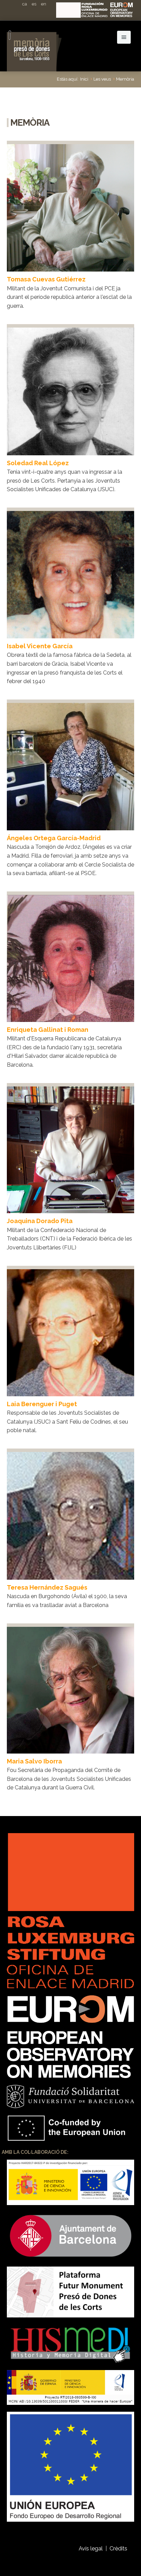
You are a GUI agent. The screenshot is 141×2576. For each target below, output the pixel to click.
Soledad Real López (38, 463)
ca (25, 4)
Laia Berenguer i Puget (42, 1404)
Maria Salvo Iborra (34, 1761)
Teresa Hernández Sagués (47, 1587)
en (44, 4)
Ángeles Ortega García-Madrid (54, 838)
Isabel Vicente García (40, 646)
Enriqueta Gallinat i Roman (48, 1030)
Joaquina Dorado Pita (40, 1221)
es (34, 4)
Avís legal (91, 2549)
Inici (84, 79)
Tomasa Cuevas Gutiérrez (46, 279)
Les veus (102, 79)
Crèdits (119, 2549)
